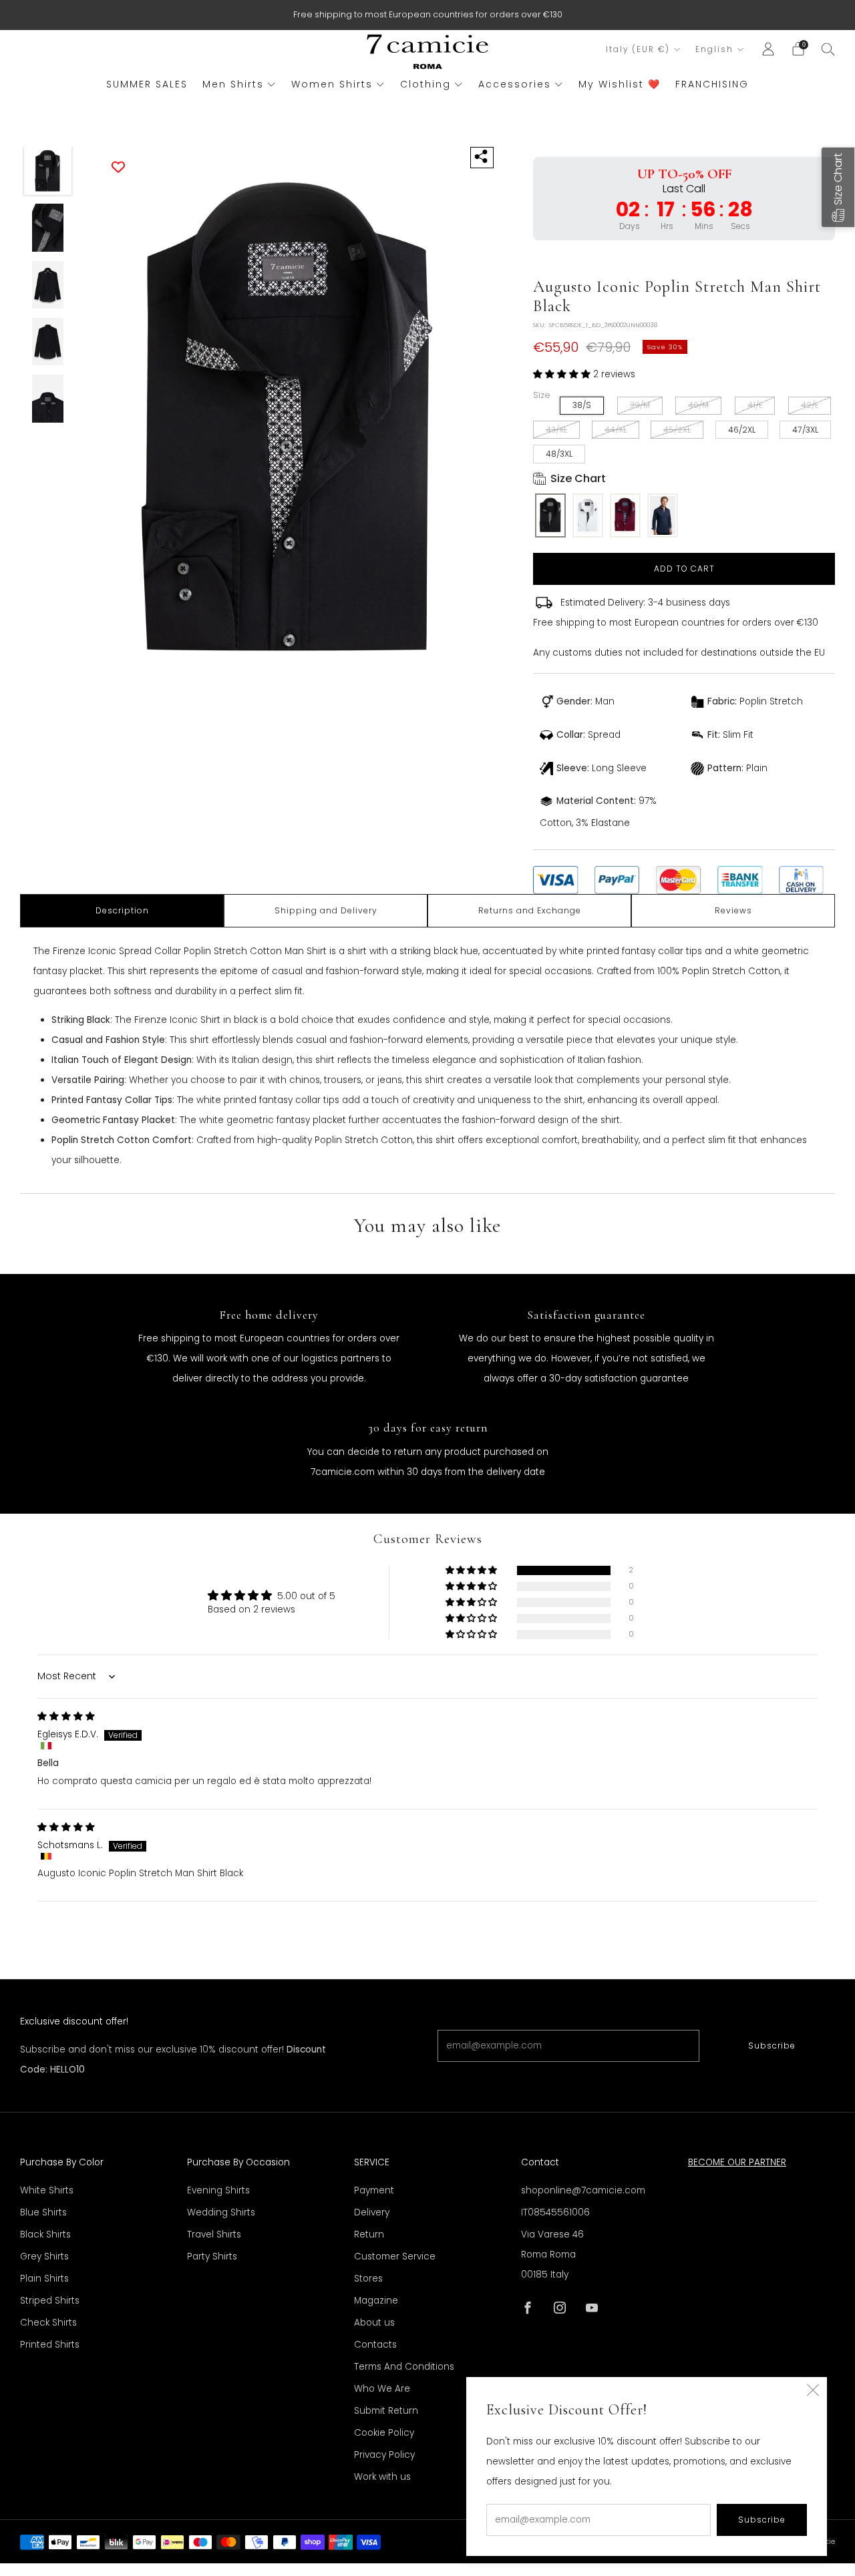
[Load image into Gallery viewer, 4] (48, 342)
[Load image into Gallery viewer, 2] (48, 228)
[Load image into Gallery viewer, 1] (48, 171)
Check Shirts (48, 2323)
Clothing (425, 84)
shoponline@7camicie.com (583, 2190)
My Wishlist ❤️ (620, 84)
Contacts (375, 2345)
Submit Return (386, 2411)
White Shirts (47, 2190)
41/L (755, 405)
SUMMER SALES (147, 84)
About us (374, 2323)
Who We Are (382, 2389)
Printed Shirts (50, 2345)
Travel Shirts (214, 2234)
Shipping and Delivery (326, 910)
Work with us (382, 2477)
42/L (810, 405)
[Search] (828, 49)
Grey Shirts (44, 2257)
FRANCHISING (712, 84)
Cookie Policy (384, 2433)
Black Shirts (45, 2234)
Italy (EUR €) (638, 49)
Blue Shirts (43, 2212)
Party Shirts (212, 2257)
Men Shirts (233, 84)
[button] (563, 374)
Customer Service (395, 2257)
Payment (374, 2190)
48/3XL (559, 454)
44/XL (616, 430)
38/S (582, 405)
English (714, 49)
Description (122, 910)
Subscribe (772, 2046)
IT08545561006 (555, 2212)
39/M (640, 405)
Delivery (372, 2212)
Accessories (515, 84)
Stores (368, 2279)
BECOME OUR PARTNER (737, 2162)
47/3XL (805, 430)
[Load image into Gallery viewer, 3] (48, 285)
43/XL (556, 430)
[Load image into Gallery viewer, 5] (48, 399)
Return (369, 2234)
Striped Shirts (50, 2301)
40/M (698, 405)
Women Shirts (332, 84)
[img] (66, 1716)
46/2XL (742, 430)
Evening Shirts (218, 2190)
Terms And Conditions (404, 2367)
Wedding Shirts (221, 2212)
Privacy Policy (384, 2455)
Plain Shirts (44, 2279)
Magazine (376, 2301)
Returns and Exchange (530, 910)
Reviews (733, 910)
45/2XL (677, 430)
